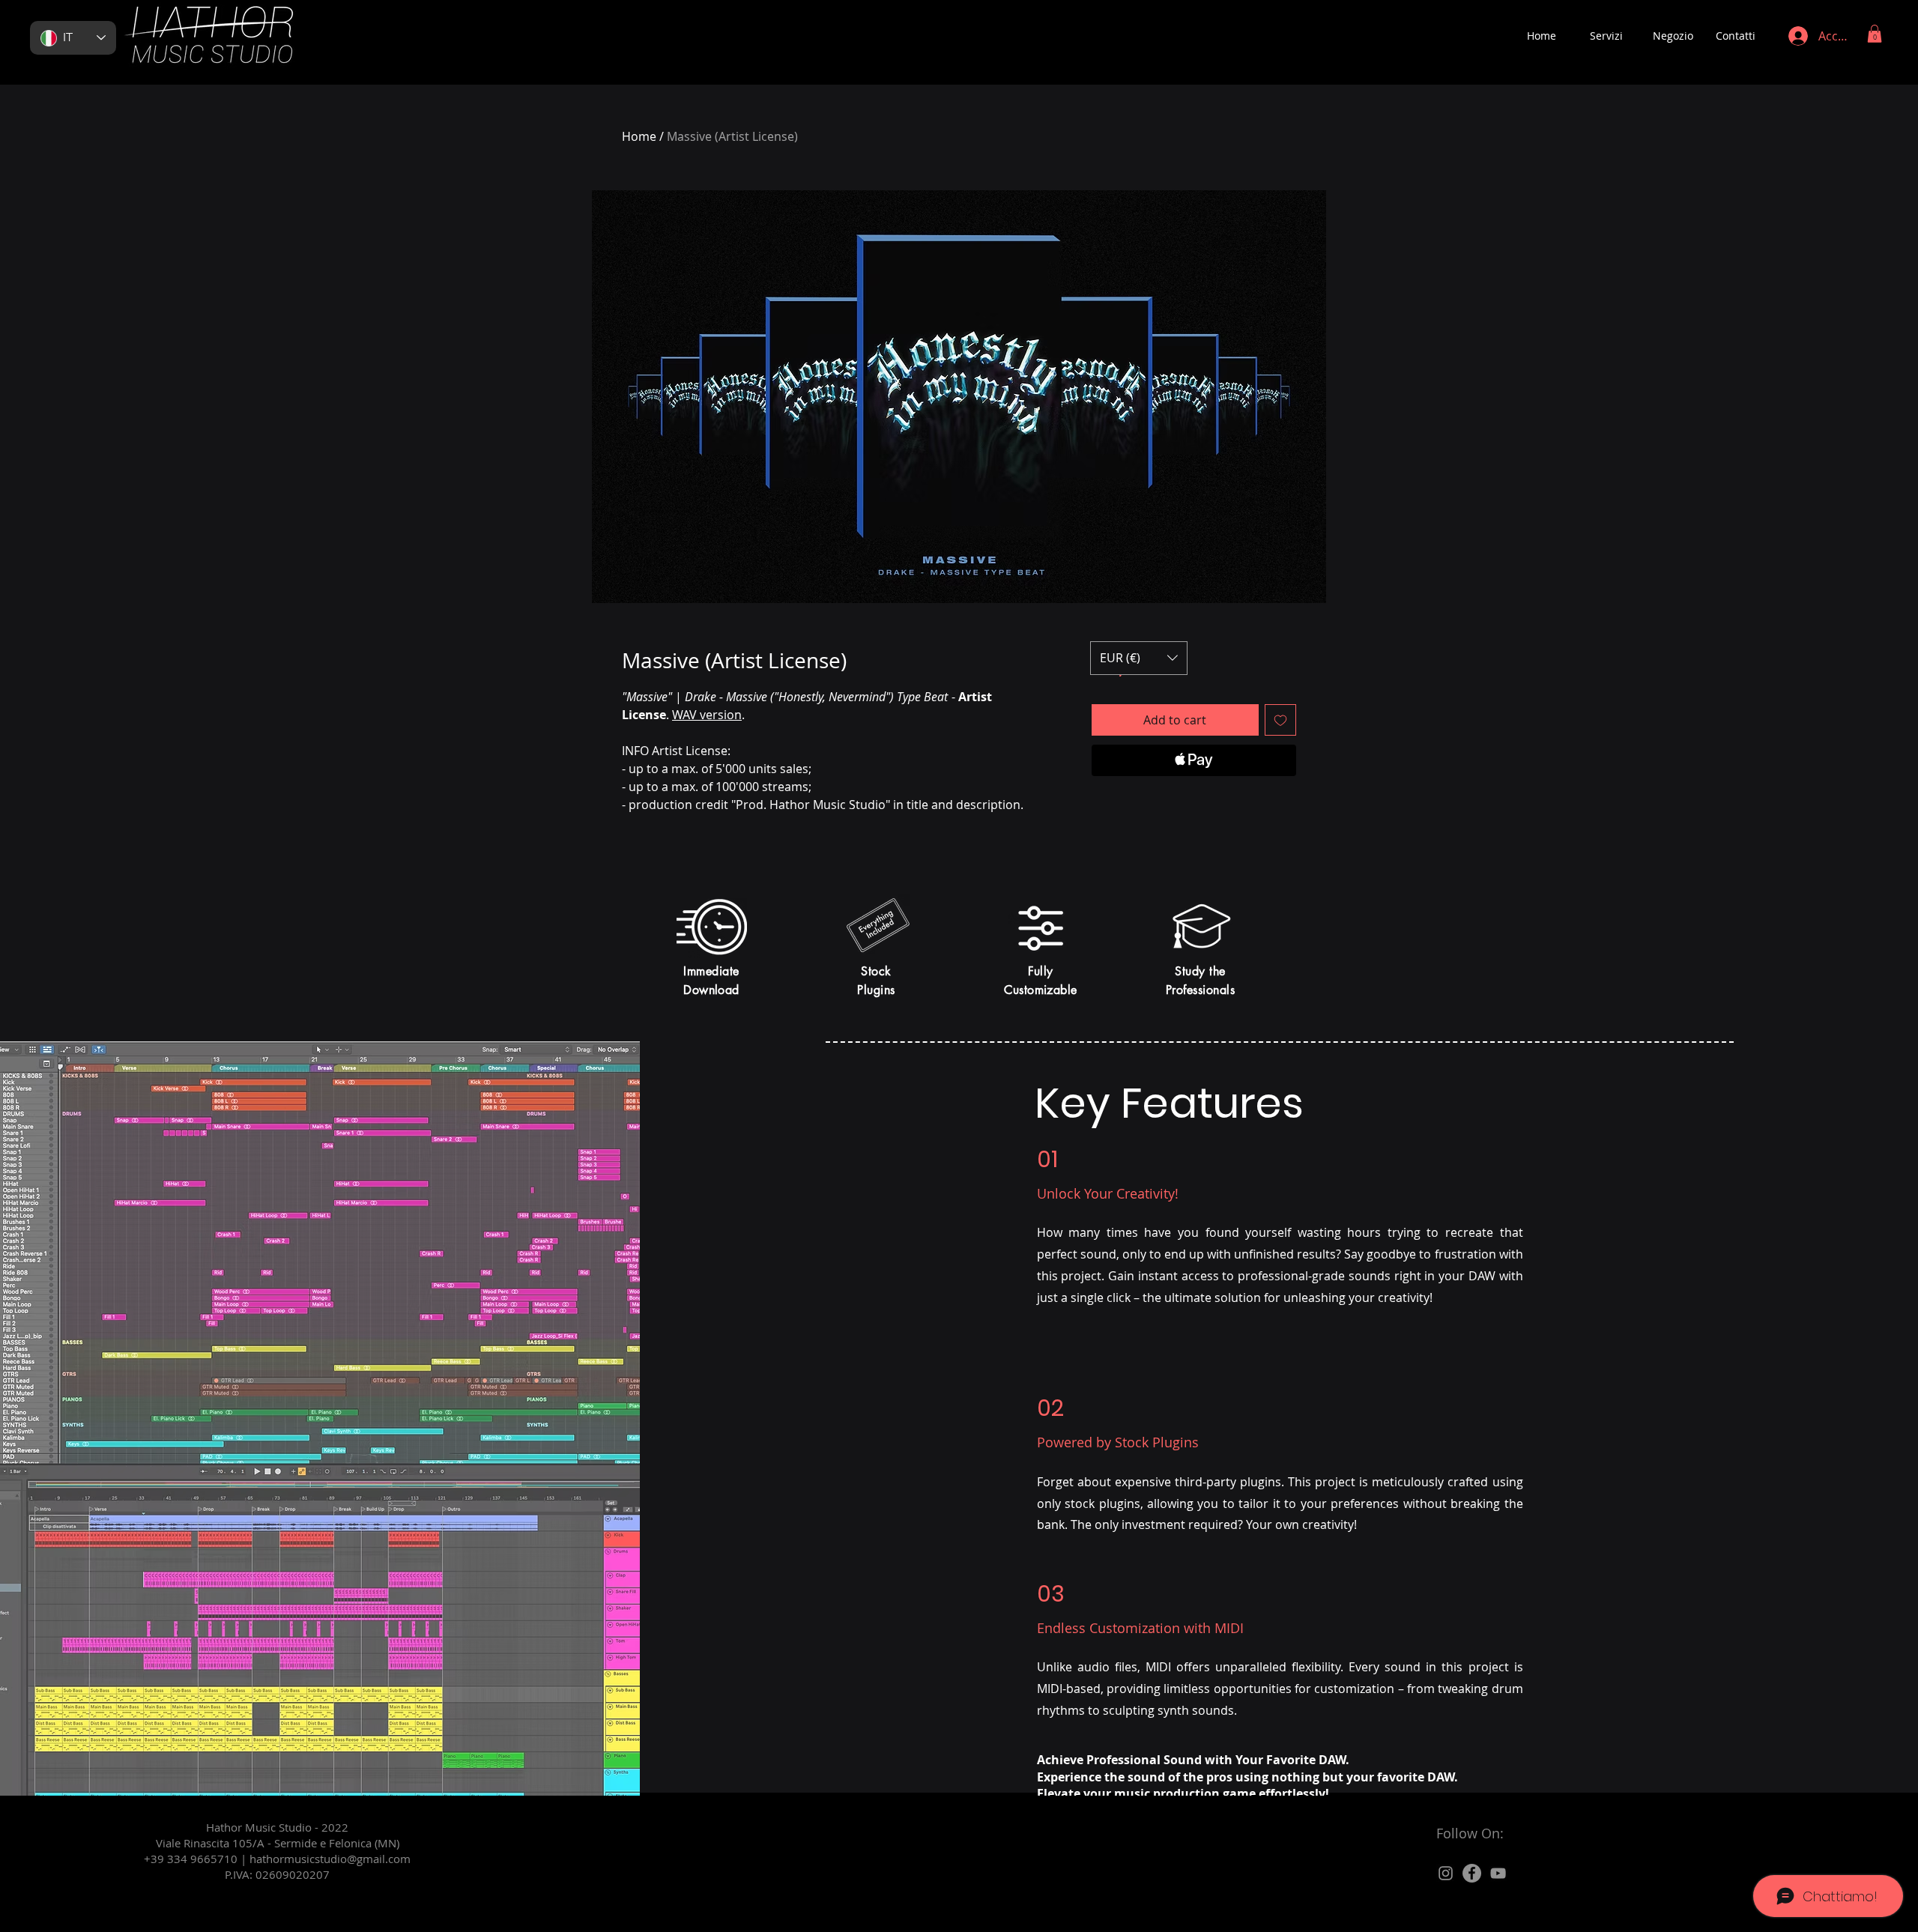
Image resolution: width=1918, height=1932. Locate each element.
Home (639, 136)
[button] (1875, 34)
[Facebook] (1472, 1873)
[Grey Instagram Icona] (1446, 1873)
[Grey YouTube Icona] (1498, 1873)
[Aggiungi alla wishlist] (1280, 720)
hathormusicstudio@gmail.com (330, 1859)
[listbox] (1139, 658)
